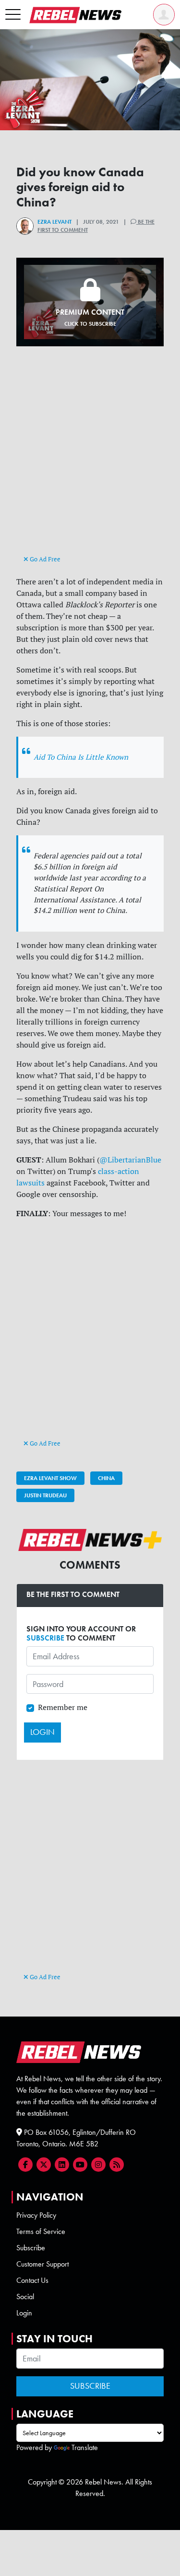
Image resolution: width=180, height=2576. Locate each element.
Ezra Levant (54, 222)
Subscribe (31, 2248)
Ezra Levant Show (50, 1478)
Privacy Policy (36, 2215)
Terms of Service (41, 2231)
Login (24, 2313)
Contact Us (32, 2280)
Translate (85, 2447)
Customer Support (42, 2264)
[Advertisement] (90, 459)
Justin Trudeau (45, 1495)
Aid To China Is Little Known (81, 757)
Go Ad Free (44, 559)
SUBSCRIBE (45, 1638)
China (106, 1478)
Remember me (63, 1707)
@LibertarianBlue (130, 1160)
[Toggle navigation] (13, 15)
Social (25, 2297)
